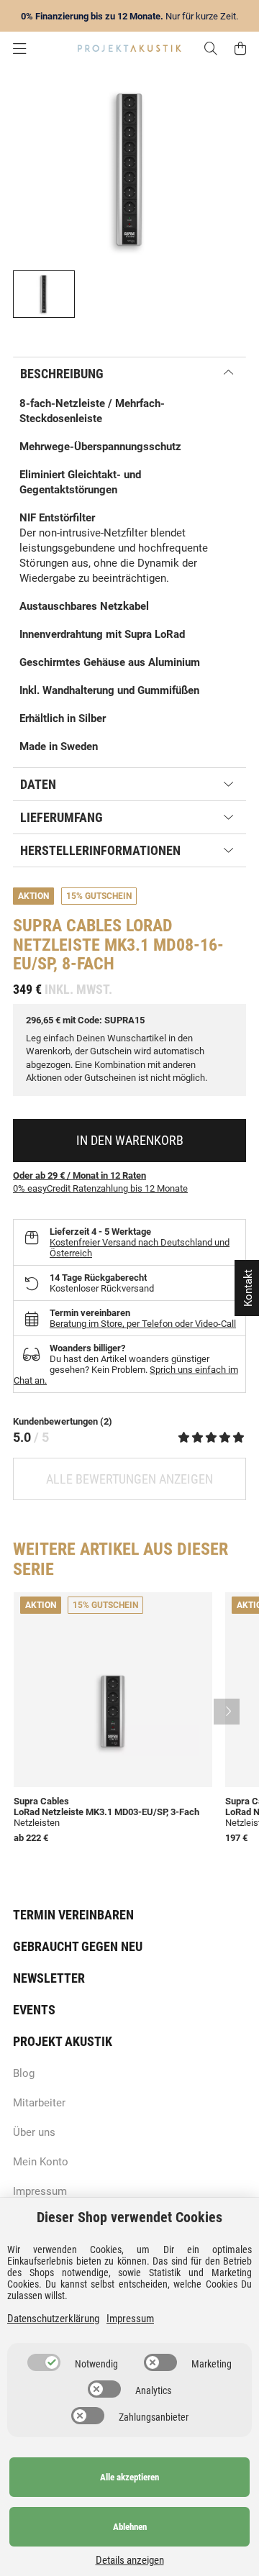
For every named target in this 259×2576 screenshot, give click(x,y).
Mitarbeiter (39, 2103)
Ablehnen (130, 2527)
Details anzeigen (130, 2560)
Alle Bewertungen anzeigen (129, 1479)
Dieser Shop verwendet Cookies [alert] (129, 2217)
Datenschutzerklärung (53, 2319)
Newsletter (49, 1978)
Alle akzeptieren (129, 2477)
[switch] (44, 2362)
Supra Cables (67, 926)
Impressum (40, 2191)
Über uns (34, 2132)
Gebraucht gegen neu (78, 1946)
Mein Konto (41, 2162)
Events (34, 2010)
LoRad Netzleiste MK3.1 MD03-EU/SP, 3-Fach (106, 1812)
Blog (24, 2073)
